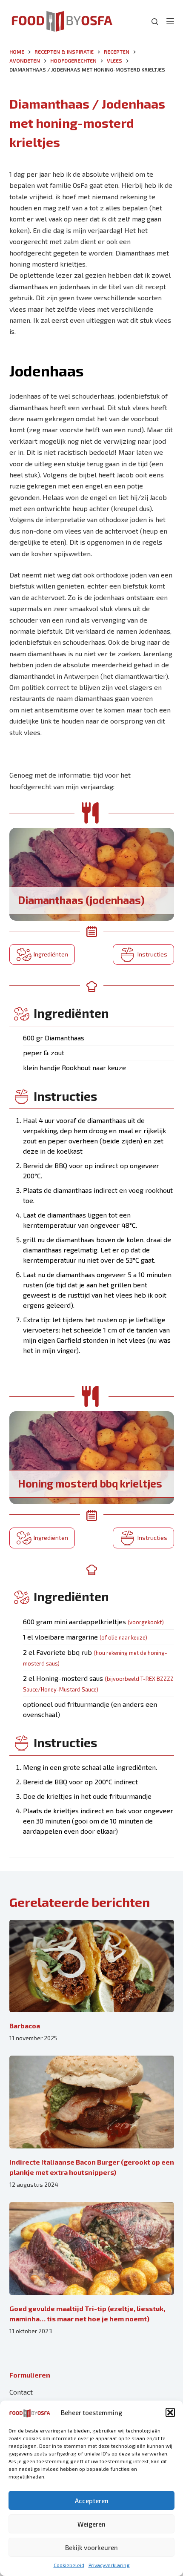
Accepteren (92, 2501)
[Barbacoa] (92, 1966)
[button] (170, 2412)
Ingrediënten (51, 954)
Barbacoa (25, 2026)
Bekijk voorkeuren (91, 2547)
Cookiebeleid (69, 2565)
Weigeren (91, 2524)
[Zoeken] (155, 22)
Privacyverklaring (109, 2565)
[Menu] (170, 21)
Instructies (152, 954)
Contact (21, 2392)
